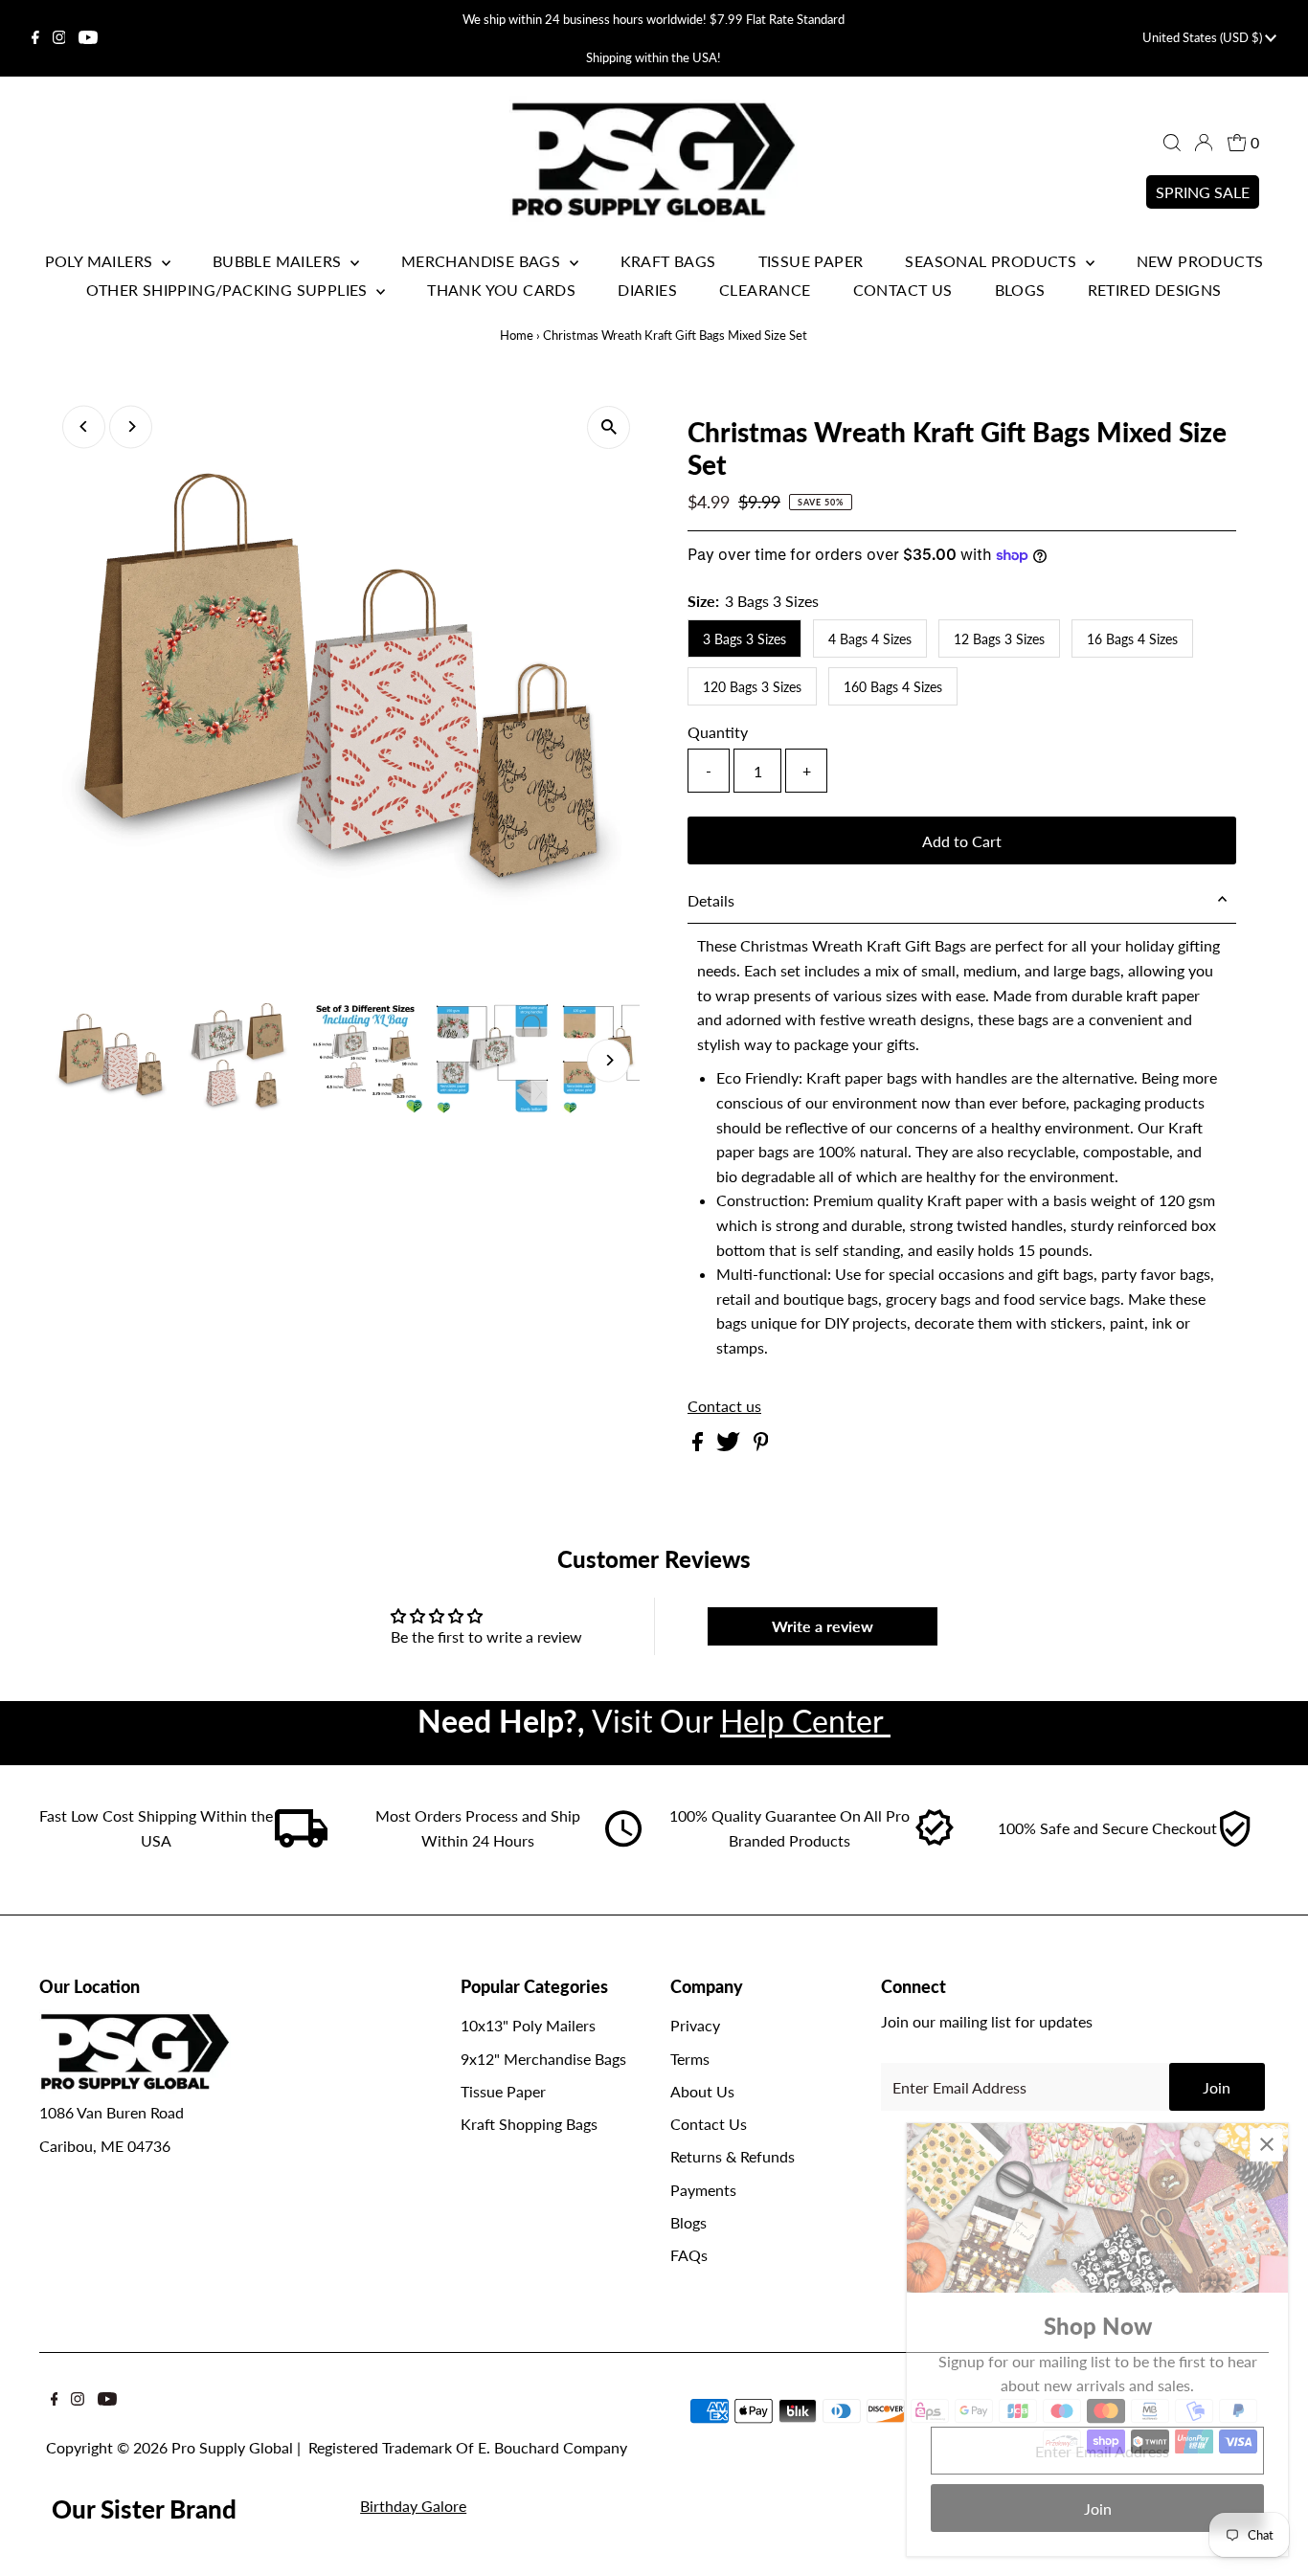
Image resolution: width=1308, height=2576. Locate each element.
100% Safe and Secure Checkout (1107, 1828)
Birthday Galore (413, 2506)
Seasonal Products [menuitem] (992, 261)
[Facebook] (35, 38)
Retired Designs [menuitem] (1155, 290)
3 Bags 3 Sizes (744, 639)
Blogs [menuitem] (1020, 290)
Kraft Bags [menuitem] (668, 261)
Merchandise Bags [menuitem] (483, 261)
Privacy (695, 2025)
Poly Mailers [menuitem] (101, 261)
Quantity (718, 732)
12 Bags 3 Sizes (999, 639)
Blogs (688, 2222)
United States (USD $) (1204, 37)
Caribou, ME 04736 (105, 2146)
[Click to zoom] (609, 427)
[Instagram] (59, 38)
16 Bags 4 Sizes (1132, 639)
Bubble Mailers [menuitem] (279, 261)
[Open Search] (1172, 143)
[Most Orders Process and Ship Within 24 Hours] (623, 1841)
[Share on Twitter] (730, 1445)
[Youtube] (88, 38)
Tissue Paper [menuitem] (811, 261)
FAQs (689, 2255)
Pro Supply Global (232, 2447)
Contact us (724, 1406)
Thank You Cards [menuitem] (501, 290)
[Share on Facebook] (699, 1445)
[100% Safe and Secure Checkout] (1234, 1841)
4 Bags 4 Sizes (870, 639)
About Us (702, 2091)
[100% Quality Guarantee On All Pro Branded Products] (936, 1841)
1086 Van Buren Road (112, 2112)
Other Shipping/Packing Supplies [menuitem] (229, 290)
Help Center (805, 1721)
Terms (690, 2059)
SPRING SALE (1203, 192)
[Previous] (84, 426)
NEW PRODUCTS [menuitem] (1200, 261)
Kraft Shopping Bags (529, 2124)
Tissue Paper (503, 2091)
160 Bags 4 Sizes (893, 687)
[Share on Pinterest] (761, 1445)
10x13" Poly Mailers (528, 2025)
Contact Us (709, 2124)
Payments (703, 2190)
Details (711, 900)
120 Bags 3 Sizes (752, 687)
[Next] (131, 426)
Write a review (823, 1626)
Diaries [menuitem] (647, 290)
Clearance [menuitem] (765, 290)
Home (517, 335)
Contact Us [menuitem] (903, 290)
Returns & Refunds (733, 2156)
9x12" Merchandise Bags (543, 2059)
